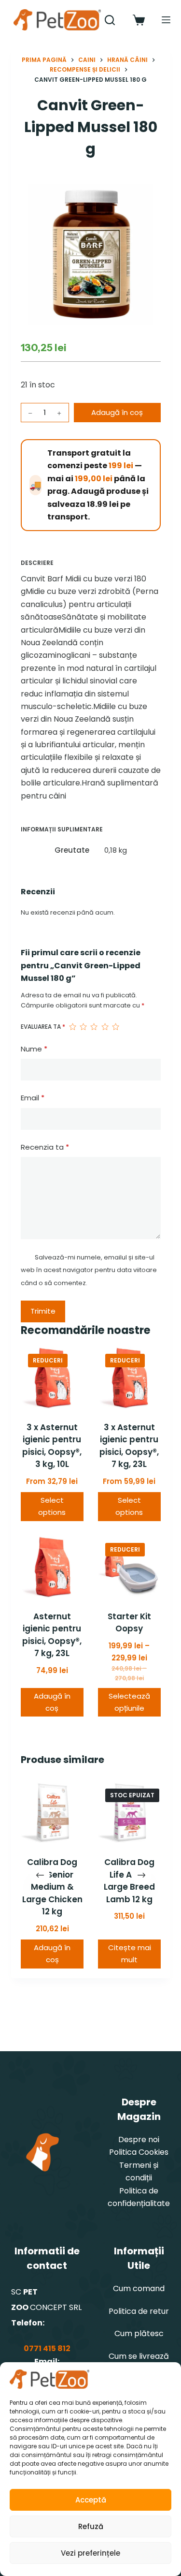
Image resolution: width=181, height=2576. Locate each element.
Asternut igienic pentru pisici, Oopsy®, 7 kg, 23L (52, 1635)
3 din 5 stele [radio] (94, 1027)
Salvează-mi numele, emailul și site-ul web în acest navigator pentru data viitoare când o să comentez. (89, 1270)
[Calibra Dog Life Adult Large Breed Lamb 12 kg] (129, 1813)
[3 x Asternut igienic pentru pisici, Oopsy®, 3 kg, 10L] (52, 1378)
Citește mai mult (129, 1954)
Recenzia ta (45, 1147)
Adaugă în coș (117, 412)
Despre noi (139, 2139)
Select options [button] (52, 1506)
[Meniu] (166, 20)
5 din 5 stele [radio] (115, 1027)
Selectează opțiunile (129, 1702)
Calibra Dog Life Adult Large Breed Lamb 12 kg (129, 1881)
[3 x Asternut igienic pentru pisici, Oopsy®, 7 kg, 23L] (129, 1378)
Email (33, 1098)
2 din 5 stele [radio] (83, 1027)
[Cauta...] (110, 20)
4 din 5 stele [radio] (105, 1027)
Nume (34, 1049)
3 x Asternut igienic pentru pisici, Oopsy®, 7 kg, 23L (129, 1446)
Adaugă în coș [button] (52, 1702)
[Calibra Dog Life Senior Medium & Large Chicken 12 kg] (52, 1813)
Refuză (91, 2526)
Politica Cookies (139, 2152)
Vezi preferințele (90, 2553)
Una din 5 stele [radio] (72, 1027)
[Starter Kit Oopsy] (129, 1567)
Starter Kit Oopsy (129, 1623)
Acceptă (91, 2500)
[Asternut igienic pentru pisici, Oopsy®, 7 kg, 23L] (52, 1567)
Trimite (43, 1311)
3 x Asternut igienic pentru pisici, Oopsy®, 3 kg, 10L (52, 1446)
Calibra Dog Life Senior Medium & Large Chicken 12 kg (52, 1887)
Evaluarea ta (43, 1027)
